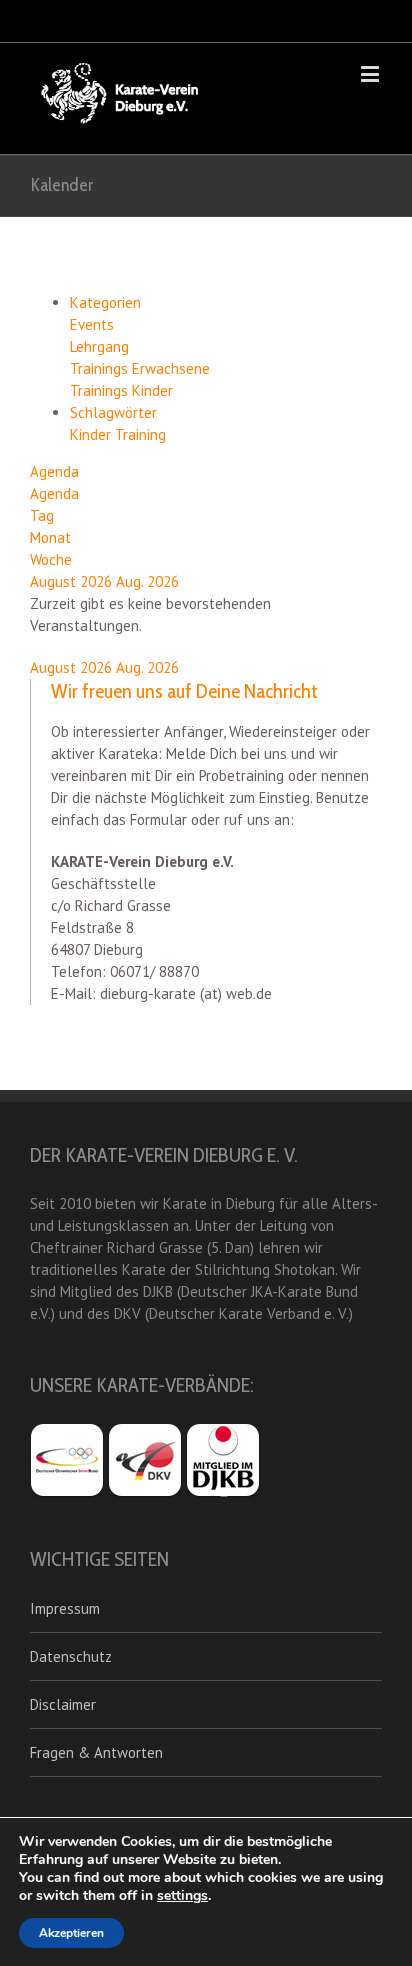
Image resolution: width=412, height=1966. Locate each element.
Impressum (65, 1608)
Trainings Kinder (121, 390)
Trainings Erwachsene (140, 368)
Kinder (92, 434)
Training (140, 434)
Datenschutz (71, 1656)
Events (92, 324)
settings (182, 1896)
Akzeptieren (71, 1933)
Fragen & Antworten (96, 1752)
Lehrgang (99, 346)
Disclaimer (63, 1704)
